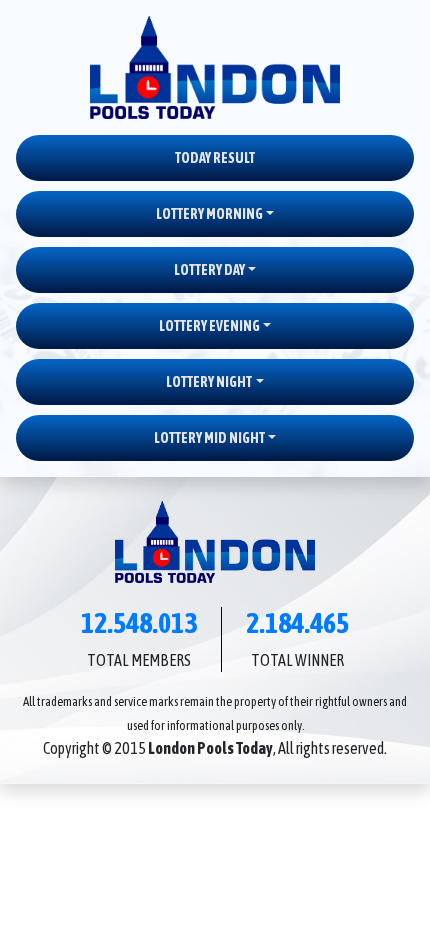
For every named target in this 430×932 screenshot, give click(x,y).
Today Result (215, 158)
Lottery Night (209, 382)
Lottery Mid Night (209, 438)
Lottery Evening (209, 326)
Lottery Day (209, 270)
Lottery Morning (209, 214)
